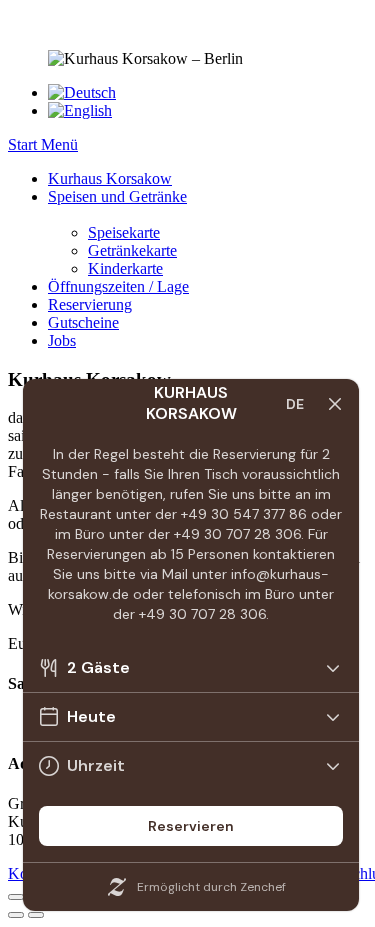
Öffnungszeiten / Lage (118, 286)
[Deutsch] (82, 92)
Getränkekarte (132, 250)
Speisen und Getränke (117, 196)
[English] (80, 110)
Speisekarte (124, 232)
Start (24, 144)
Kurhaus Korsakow (110, 178)
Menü (59, 144)
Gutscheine (83, 322)
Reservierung (90, 304)
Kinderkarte (125, 268)
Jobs (62, 340)
